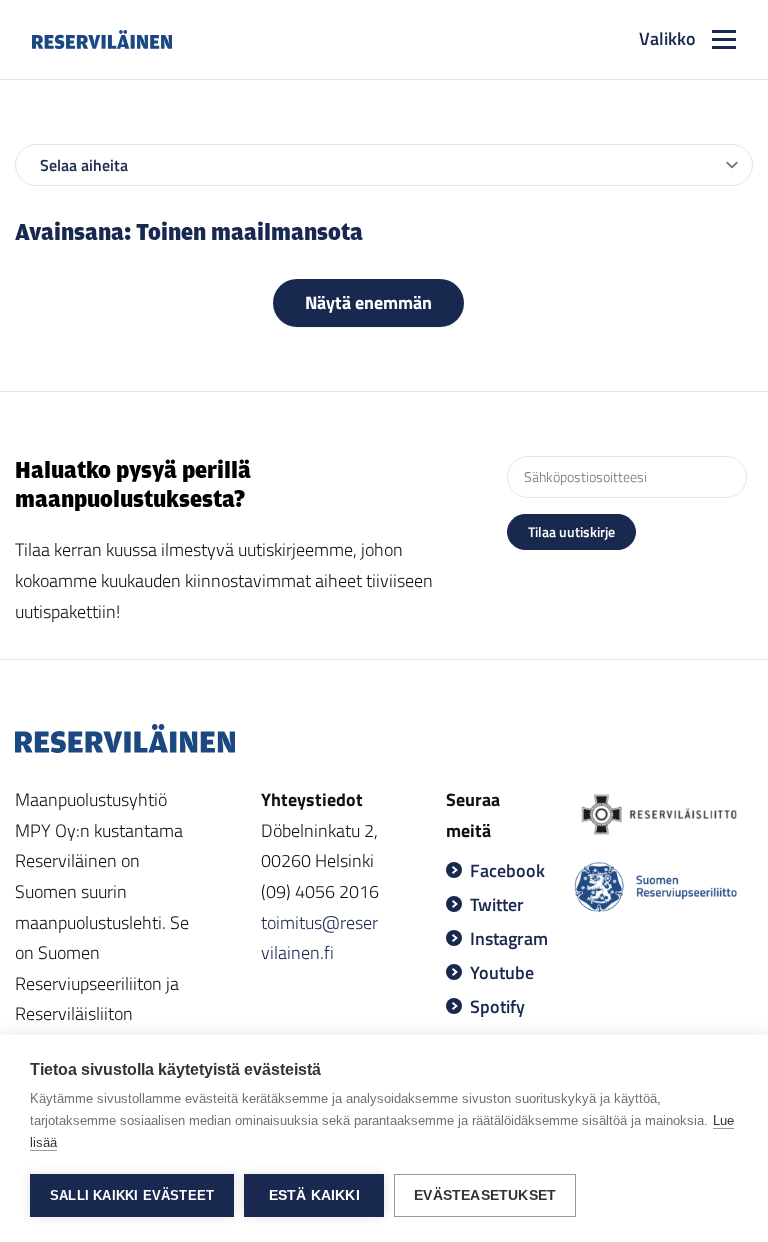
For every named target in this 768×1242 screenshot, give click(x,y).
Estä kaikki (314, 1195)
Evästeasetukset (485, 1195)
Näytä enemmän (368, 302)
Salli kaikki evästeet (132, 1195)
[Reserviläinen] (102, 39)
